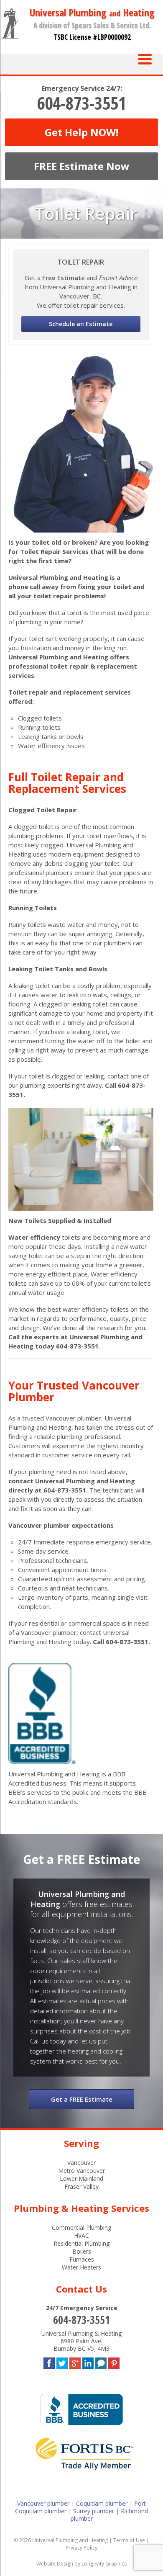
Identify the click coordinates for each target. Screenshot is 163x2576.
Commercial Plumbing (81, 2227)
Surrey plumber (94, 2511)
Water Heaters (81, 2267)
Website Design (55, 2564)
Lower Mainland (81, 2178)
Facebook (49, 2361)
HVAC (81, 2235)
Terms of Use (129, 2540)
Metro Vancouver (81, 2171)
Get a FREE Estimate (82, 2099)
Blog (101, 2361)
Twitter (62, 2361)
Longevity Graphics (104, 2564)
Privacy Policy (81, 2548)
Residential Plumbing (81, 2243)
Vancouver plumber (43, 2503)
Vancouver (81, 2163)
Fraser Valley (81, 2186)
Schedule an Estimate (81, 324)
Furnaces (82, 2259)
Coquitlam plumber (102, 2503)
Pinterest (114, 2361)
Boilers (82, 2251)
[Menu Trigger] (145, 58)
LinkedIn (88, 2361)
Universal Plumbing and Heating (70, 2540)
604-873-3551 (81, 103)
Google (75, 2361)
